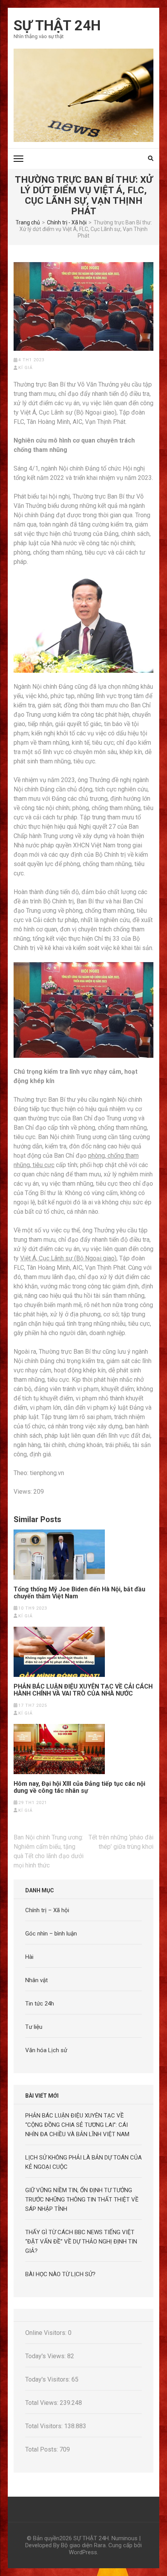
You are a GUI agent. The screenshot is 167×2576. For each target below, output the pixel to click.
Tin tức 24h (40, 2004)
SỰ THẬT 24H (57, 26)
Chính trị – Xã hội (47, 1910)
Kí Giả (25, 368)
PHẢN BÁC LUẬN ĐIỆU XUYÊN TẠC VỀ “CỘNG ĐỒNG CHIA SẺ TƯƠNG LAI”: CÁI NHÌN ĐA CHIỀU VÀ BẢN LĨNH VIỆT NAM (77, 2125)
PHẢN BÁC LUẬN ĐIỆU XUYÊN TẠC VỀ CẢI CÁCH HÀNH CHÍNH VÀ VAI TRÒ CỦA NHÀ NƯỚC (83, 1690)
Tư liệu (34, 2027)
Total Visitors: (45, 2426)
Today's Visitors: (48, 2379)
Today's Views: (46, 2356)
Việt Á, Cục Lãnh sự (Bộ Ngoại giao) (68, 1258)
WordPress (83, 2552)
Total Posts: (42, 2449)
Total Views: (43, 2403)
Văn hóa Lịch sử (46, 2050)
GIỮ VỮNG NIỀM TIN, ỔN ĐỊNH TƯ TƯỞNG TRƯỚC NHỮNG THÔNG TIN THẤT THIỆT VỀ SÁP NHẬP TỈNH (82, 2200)
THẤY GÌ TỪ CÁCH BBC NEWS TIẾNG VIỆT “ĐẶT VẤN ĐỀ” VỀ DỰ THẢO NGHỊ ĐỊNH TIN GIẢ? (81, 2242)
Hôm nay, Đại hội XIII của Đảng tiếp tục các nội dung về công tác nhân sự (79, 1787)
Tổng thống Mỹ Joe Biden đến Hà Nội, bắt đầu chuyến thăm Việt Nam (79, 1593)
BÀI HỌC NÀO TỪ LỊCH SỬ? (60, 2274)
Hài (29, 1957)
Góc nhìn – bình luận (51, 1934)
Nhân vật (37, 1980)
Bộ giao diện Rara (83, 2545)
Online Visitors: (47, 2333)
